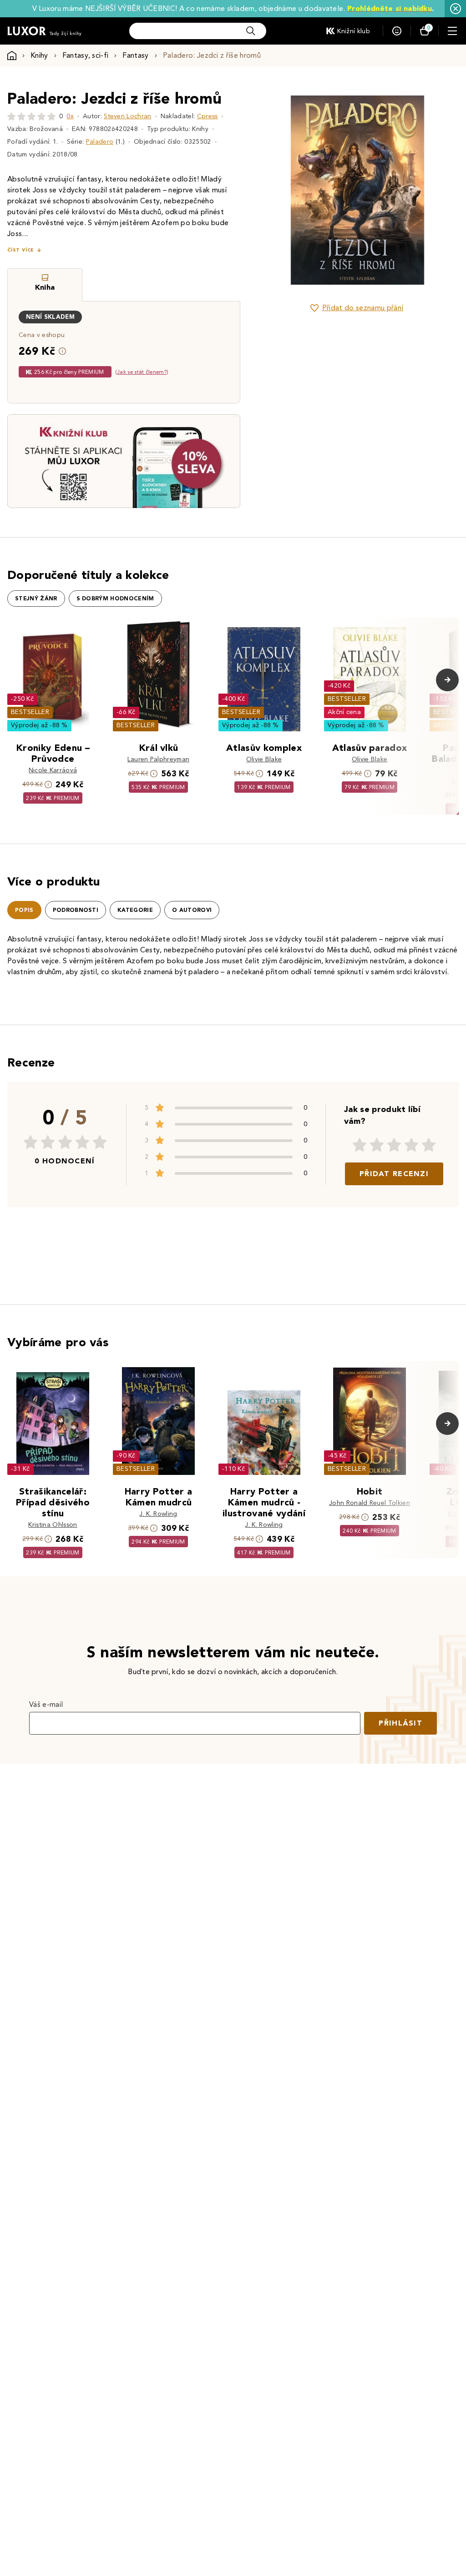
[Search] (251, 31)
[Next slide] (436, 190)
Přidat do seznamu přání (363, 308)
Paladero (100, 142)
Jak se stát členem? (142, 372)
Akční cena (344, 712)
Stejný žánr (36, 599)
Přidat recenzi (394, 1174)
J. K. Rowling (158, 1514)
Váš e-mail (46, 1704)
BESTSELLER (30, 712)
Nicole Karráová (53, 770)
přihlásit (400, 1723)
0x (70, 116)
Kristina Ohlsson (53, 1525)
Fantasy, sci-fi (86, 55)
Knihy (39, 55)
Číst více (20, 250)
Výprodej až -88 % (39, 725)
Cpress (208, 116)
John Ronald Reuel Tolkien (370, 1503)
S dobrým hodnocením (115, 599)
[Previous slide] (277, 190)
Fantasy (135, 55)
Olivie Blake (264, 759)
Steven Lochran (127, 116)
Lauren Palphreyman (159, 759)
